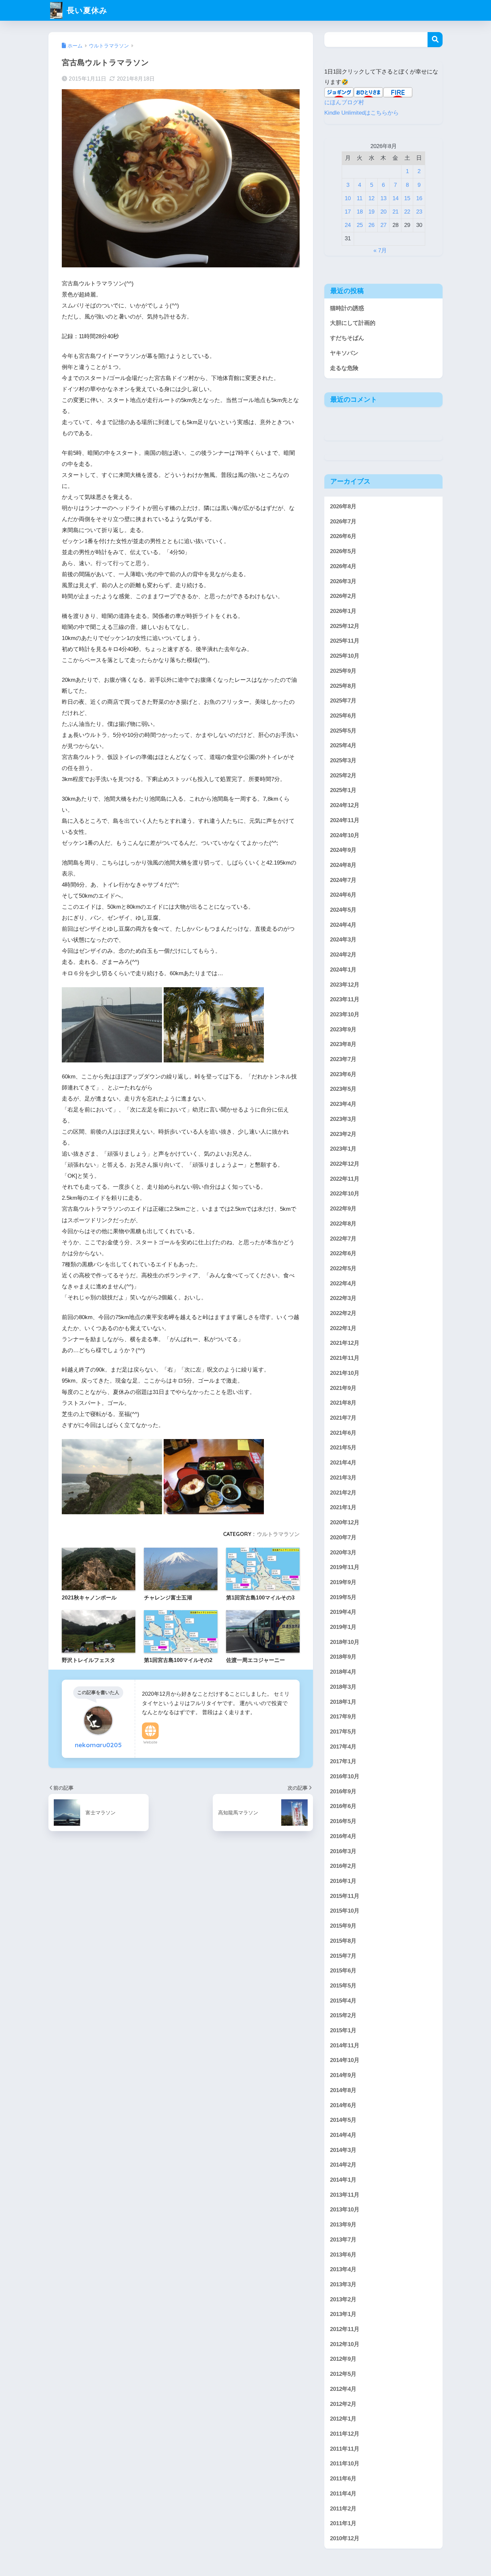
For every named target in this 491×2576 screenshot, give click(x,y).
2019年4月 (343, 1612)
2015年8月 (343, 1941)
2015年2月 (343, 2015)
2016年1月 (343, 1881)
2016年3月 (343, 1851)
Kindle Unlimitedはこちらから (362, 113)
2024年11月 (345, 820)
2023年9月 (343, 1029)
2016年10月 (345, 1776)
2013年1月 (343, 2314)
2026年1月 (343, 611)
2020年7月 (343, 1537)
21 (395, 212)
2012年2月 (343, 2404)
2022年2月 (343, 1313)
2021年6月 (343, 1433)
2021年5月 (343, 1448)
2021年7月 (343, 1418)
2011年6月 (343, 2479)
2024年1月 (343, 970)
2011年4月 (343, 2494)
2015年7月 (343, 1956)
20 (383, 212)
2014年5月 (343, 2120)
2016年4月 (343, 1836)
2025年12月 (345, 626)
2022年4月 (343, 1283)
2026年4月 (343, 566)
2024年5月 (343, 910)
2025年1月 (343, 791)
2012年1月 (343, 2419)
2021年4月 (343, 1463)
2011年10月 (345, 2464)
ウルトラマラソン (278, 1534)
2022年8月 (343, 1224)
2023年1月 (343, 1149)
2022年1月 (343, 1328)
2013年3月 (343, 2284)
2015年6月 (343, 1971)
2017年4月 (343, 1747)
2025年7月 (343, 701)
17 (348, 212)
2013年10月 (345, 2210)
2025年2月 (343, 776)
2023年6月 (343, 1074)
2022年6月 (343, 1253)
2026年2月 (343, 596)
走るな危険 (344, 368)
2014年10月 (345, 2060)
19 (371, 212)
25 (360, 225)
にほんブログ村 (344, 102)
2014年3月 (343, 2150)
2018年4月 (343, 1672)
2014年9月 (343, 2075)
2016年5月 (343, 1821)
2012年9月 (343, 2359)
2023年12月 (345, 985)
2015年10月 (345, 1911)
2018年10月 (345, 1642)
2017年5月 (343, 1732)
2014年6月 (343, 2105)
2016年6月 (343, 1806)
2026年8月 (343, 506)
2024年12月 (345, 805)
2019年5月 (343, 1597)
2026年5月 (343, 551)
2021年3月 (343, 1478)
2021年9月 (343, 1388)
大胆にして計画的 (353, 323)
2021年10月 (345, 1373)
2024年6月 (343, 895)
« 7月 (380, 250)
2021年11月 (345, 1358)
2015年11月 (345, 1896)
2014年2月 (343, 2165)
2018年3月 (343, 1687)
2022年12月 (345, 1164)
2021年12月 (345, 1343)
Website (150, 1742)
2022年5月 (343, 1268)
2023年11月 (345, 1000)
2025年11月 (345, 641)
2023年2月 (343, 1134)
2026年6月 (343, 537)
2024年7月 (343, 880)
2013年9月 (343, 2225)
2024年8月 (343, 865)
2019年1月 (343, 1627)
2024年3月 (343, 940)
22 (407, 212)
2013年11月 (345, 2195)
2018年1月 (343, 1702)
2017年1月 (343, 1761)
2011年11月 (345, 2449)
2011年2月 (343, 2509)
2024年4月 (343, 925)
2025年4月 (343, 746)
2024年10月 (345, 835)
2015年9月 (343, 1926)
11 (360, 198)
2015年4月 (343, 2001)
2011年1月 (343, 2523)
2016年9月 (343, 1791)
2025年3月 (343, 760)
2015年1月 (343, 2030)
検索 (435, 40)
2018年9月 (343, 1657)
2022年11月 (345, 1179)
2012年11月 (345, 2329)
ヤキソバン (344, 353)
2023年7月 (343, 1059)
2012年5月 (343, 2374)
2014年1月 (343, 2180)
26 (371, 225)
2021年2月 (343, 1493)
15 (407, 198)
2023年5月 (343, 1089)
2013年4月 (343, 2269)
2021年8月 (343, 1403)
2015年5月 (343, 1986)
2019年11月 (345, 1567)
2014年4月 (343, 2135)
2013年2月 (343, 2299)
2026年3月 (343, 581)
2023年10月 (345, 1014)
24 (348, 225)
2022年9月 (343, 1209)
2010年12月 (345, 2538)
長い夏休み (86, 10)
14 (395, 198)
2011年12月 (345, 2434)
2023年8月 (343, 1045)
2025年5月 (343, 731)
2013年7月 (343, 2240)
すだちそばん (347, 338)
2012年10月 (345, 2344)
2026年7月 (343, 522)
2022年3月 (343, 1299)
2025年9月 (343, 671)
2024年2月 (343, 955)
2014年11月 (345, 2045)
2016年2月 (343, 1866)
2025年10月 (345, 656)
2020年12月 (345, 1522)
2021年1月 (343, 1507)
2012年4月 (343, 2389)
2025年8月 (343, 686)
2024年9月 (343, 850)
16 (419, 198)
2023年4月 (343, 1104)
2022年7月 (343, 1239)
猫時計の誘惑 (347, 308)
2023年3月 (343, 1119)
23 (419, 212)
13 (383, 198)
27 (383, 225)
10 (348, 198)
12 (371, 198)
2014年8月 (343, 2090)
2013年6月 (343, 2255)
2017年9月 (343, 1717)
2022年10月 (345, 1194)
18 (360, 212)
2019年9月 (343, 1582)
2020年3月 (343, 1553)
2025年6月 (343, 716)
